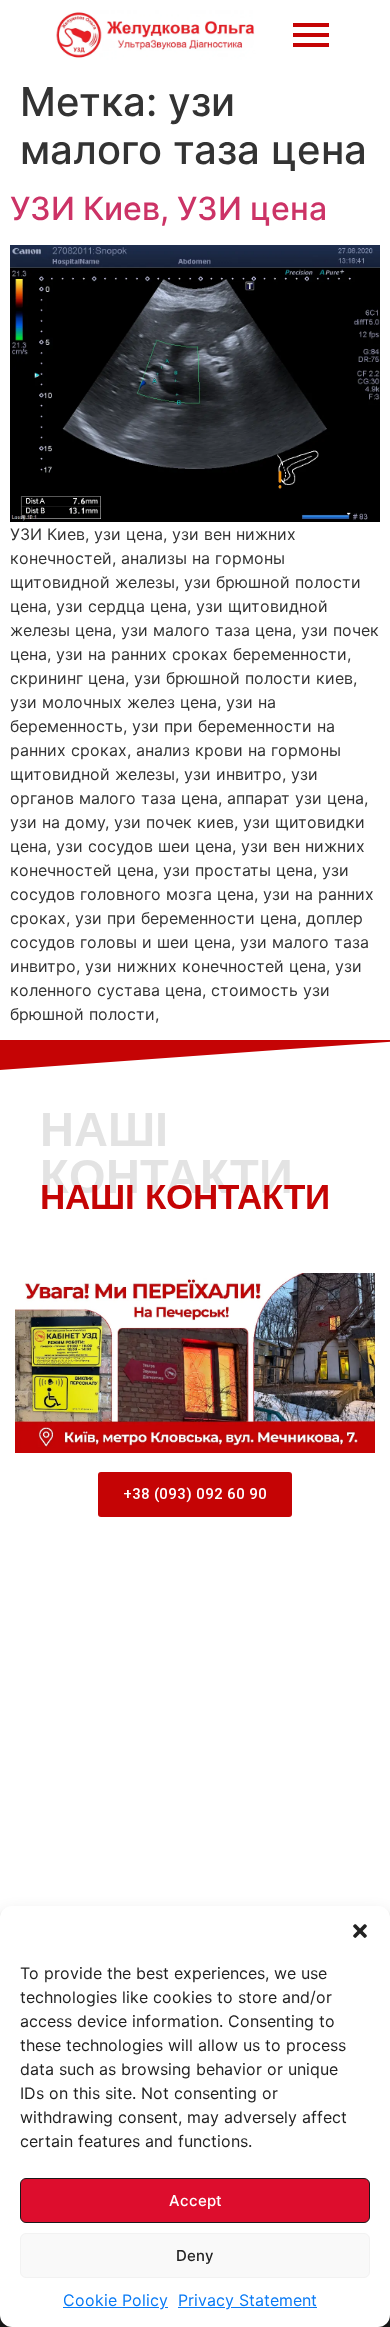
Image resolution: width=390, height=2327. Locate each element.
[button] (360, 1931)
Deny (195, 2255)
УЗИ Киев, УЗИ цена (168, 208)
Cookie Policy (115, 2300)
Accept (195, 2200)
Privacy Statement (247, 2300)
